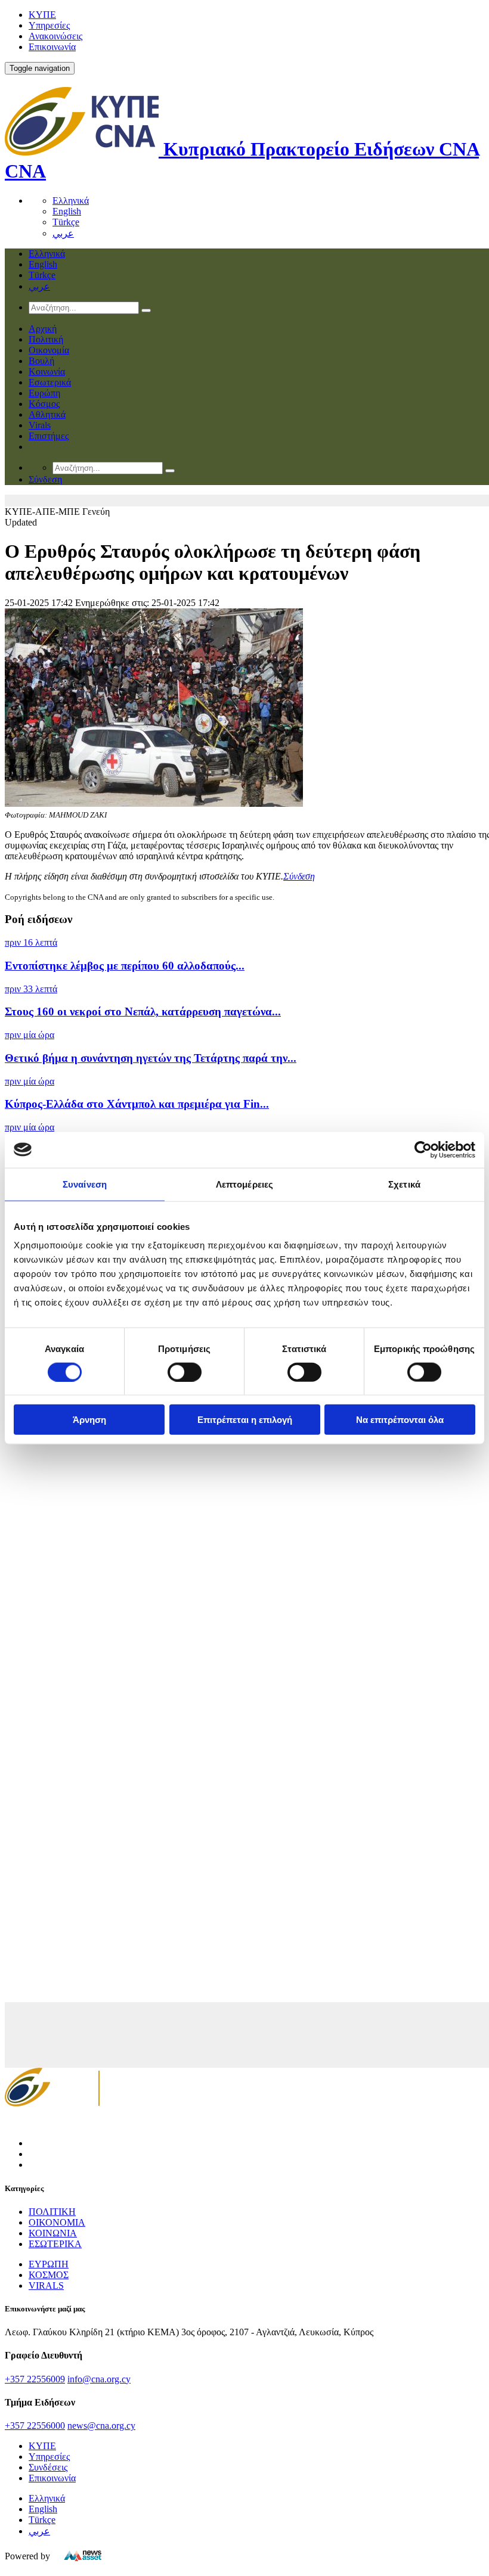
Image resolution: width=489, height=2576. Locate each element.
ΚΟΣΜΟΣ (49, 2275)
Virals (40, 425)
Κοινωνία (47, 372)
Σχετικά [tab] (404, 1184)
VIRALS (46, 2286)
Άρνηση (89, 1420)
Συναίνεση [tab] (85, 1184)
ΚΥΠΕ (42, 15)
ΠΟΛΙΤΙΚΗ (52, 2212)
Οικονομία (49, 350)
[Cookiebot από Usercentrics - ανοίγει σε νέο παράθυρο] (423, 1149)
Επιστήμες (49, 436)
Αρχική (43, 329)
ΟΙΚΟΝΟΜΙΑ (57, 2222)
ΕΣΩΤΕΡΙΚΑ (55, 2244)
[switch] (185, 1372)
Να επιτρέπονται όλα (400, 1420)
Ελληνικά (71, 201)
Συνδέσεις (48, 2467)
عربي (63, 233)
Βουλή (41, 361)
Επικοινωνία (52, 47)
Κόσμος (44, 404)
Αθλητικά (47, 414)
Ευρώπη (44, 393)
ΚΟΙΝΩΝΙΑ (53, 2233)
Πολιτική (46, 339)
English (67, 211)
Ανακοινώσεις (55, 36)
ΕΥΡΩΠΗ (49, 2264)
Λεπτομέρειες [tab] (244, 1184)
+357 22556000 (35, 2426)
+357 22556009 (35, 2379)
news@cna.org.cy (101, 2426)
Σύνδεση (299, 876)
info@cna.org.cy (99, 2379)
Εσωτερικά (50, 382)
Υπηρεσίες (49, 25)
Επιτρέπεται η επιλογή (245, 1420)
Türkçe (66, 222)
